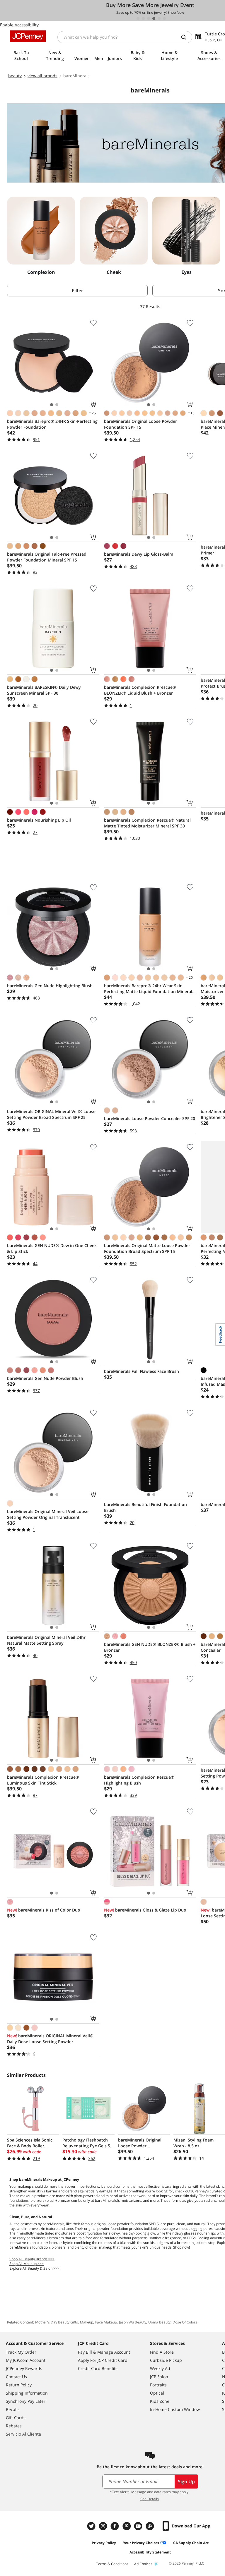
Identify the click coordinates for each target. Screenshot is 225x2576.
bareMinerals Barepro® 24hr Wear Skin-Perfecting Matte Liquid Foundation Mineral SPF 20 (148, 989)
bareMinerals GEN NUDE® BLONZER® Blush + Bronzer (150, 1647)
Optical (157, 2393)
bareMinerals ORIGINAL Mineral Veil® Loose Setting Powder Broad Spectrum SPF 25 (51, 1114)
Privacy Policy (104, 2543)
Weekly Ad (160, 2368)
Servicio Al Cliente (23, 2434)
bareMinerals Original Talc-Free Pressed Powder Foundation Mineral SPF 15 (47, 557)
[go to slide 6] (164, 18)
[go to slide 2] (143, 18)
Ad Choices (143, 2564)
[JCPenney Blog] (151, 2526)
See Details (150, 2499)
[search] (186, 37)
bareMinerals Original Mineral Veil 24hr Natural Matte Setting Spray (46, 1640)
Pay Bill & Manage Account (104, 2352)
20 (189, 977)
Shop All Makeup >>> (27, 2264)
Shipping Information (27, 2393)
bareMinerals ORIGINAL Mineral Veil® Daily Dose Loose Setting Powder (50, 2039)
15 (191, 413)
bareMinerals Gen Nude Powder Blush (45, 1378)
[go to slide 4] (154, 18)
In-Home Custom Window (175, 2409)
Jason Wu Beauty (133, 2322)
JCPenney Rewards (24, 2368)
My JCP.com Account (26, 2360)
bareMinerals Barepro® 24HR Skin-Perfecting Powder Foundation (52, 424)
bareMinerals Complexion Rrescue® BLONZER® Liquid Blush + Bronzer (140, 690)
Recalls (13, 2409)
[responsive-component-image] (41, 231)
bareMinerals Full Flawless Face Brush (142, 1371)
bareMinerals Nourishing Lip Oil (39, 820)
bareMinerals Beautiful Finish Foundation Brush (145, 1507)
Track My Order (21, 2352)
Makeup (87, 2322)
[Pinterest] (127, 2526)
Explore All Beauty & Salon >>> (34, 2268)
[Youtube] (139, 2526)
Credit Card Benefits (98, 2368)
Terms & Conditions (112, 2564)
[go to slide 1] (138, 18)
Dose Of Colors (185, 2322)
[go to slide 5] (159, 18)
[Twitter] (92, 2526)
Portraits (158, 2385)
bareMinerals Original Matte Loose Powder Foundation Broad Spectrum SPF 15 (147, 1248)
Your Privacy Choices (141, 2543)
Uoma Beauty (159, 2322)
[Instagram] (104, 2526)
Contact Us (16, 2377)
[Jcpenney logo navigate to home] (28, 36)
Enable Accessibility (19, 25)
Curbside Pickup (166, 2360)
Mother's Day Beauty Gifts (57, 2322)
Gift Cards (16, 2418)
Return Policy (19, 2385)
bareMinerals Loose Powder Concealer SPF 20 (150, 1118)
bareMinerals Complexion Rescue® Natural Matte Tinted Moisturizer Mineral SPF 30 (147, 823)
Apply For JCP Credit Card (103, 2360)
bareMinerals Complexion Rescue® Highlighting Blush (139, 1780)
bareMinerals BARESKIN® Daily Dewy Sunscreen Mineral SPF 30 (44, 690)
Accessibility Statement (150, 2552)
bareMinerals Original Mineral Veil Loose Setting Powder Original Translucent (48, 1514)
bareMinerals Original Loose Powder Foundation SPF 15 (140, 424)
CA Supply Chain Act (191, 2543)
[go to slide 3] (149, 18)
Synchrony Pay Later (26, 2401)
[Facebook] (115, 2526)
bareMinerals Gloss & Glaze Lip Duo (145, 1910)
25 (92, 413)
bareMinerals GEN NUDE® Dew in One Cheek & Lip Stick (52, 1248)
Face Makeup (106, 2322)
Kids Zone (160, 2401)
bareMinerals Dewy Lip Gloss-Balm (139, 554)
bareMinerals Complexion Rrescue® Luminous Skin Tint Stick (43, 1780)
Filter (77, 291)
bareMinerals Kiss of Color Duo (44, 1910)
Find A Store (162, 2352)
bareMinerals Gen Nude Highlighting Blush (50, 986)
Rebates (14, 2426)
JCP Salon (159, 2377)
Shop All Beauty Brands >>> (32, 2259)
